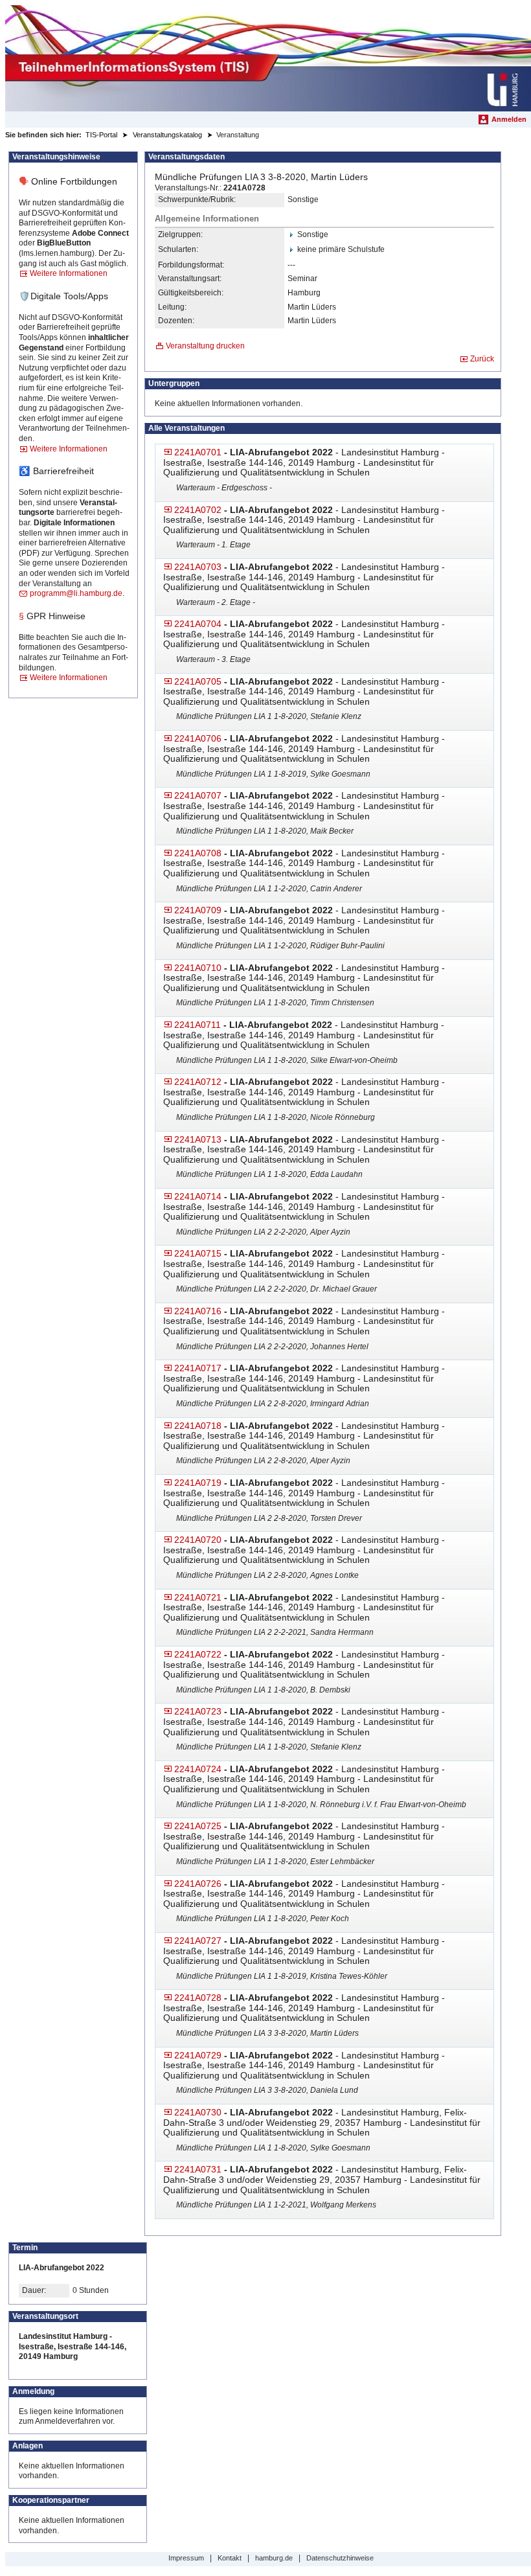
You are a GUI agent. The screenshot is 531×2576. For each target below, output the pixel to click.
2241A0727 (198, 1941)
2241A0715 (198, 1253)
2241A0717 (198, 1368)
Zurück (482, 359)
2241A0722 (198, 1654)
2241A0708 (198, 853)
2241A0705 (198, 681)
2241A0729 (198, 2055)
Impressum (186, 2558)
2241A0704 (198, 624)
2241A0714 (198, 1196)
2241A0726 (198, 1884)
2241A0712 (198, 1082)
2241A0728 (198, 1998)
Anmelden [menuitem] (509, 119)
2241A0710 (198, 968)
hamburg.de (274, 2558)
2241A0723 (198, 1711)
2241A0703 (198, 567)
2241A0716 (198, 1311)
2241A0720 (198, 1540)
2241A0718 (198, 1426)
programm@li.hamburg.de (76, 593)
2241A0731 (198, 2169)
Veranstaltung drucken (205, 346)
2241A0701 (198, 452)
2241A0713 (198, 1139)
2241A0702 (198, 510)
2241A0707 (198, 795)
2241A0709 (198, 910)
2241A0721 (198, 1597)
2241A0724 (198, 1769)
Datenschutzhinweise (340, 2558)
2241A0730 (198, 2112)
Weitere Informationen (69, 273)
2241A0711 (198, 1025)
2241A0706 (198, 738)
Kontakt (230, 2558)
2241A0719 (198, 1483)
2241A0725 (198, 1826)
